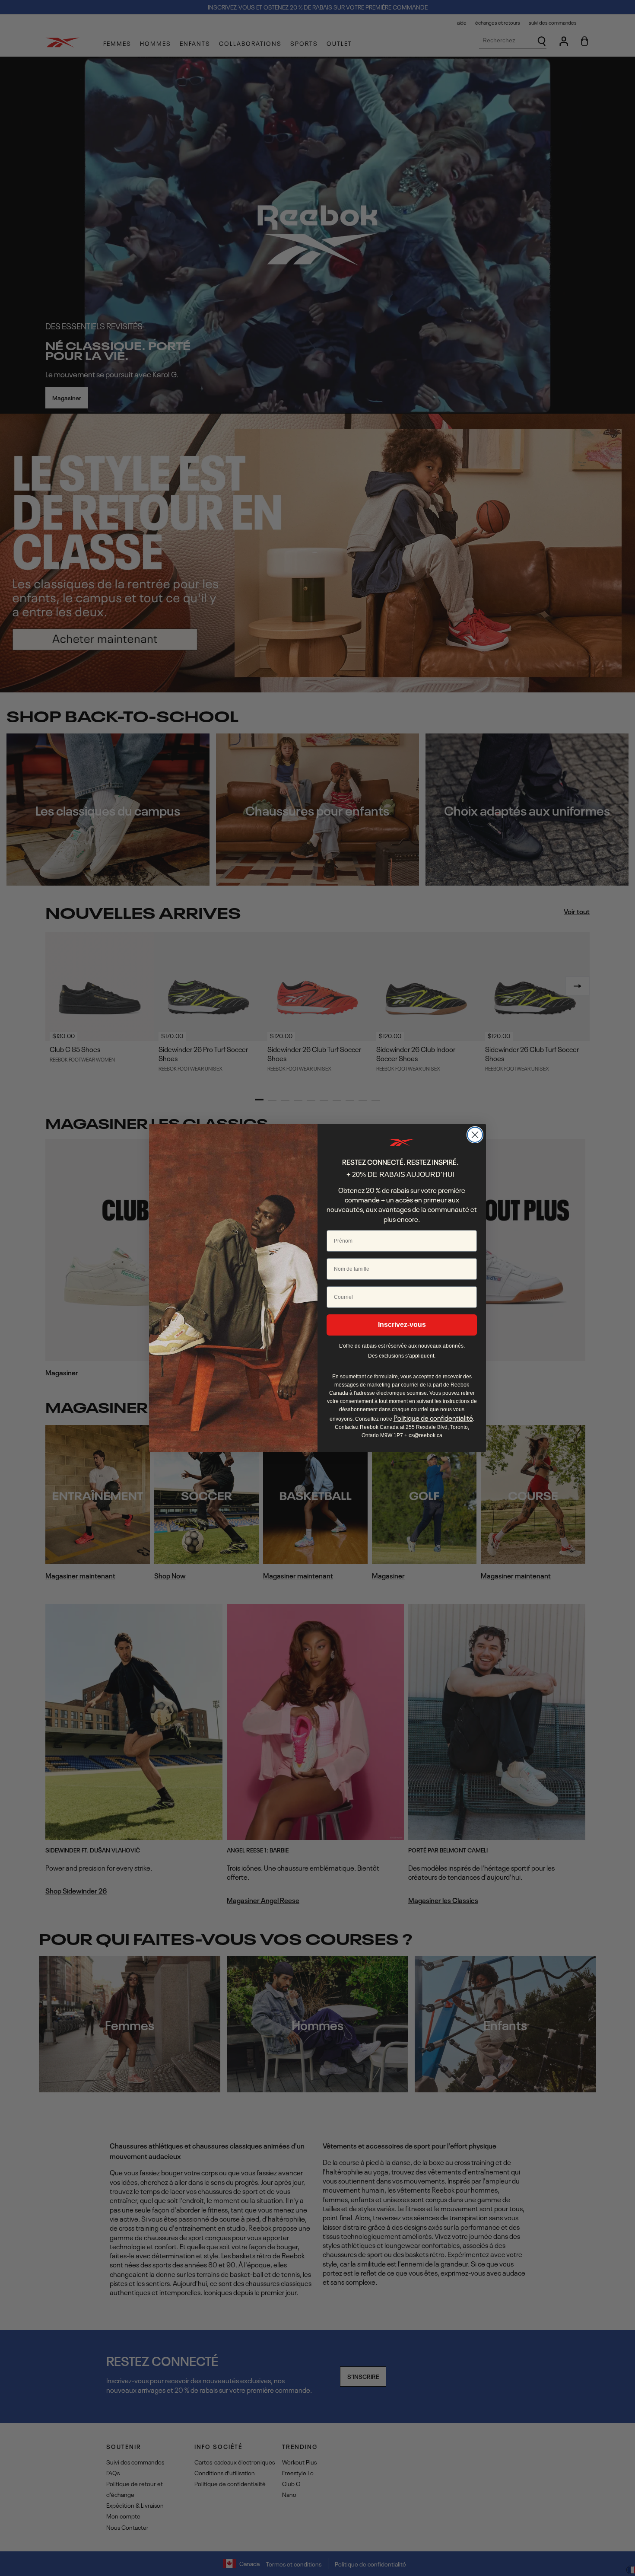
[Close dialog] (475, 1135)
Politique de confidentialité (433, 1418)
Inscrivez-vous (402, 1325)
